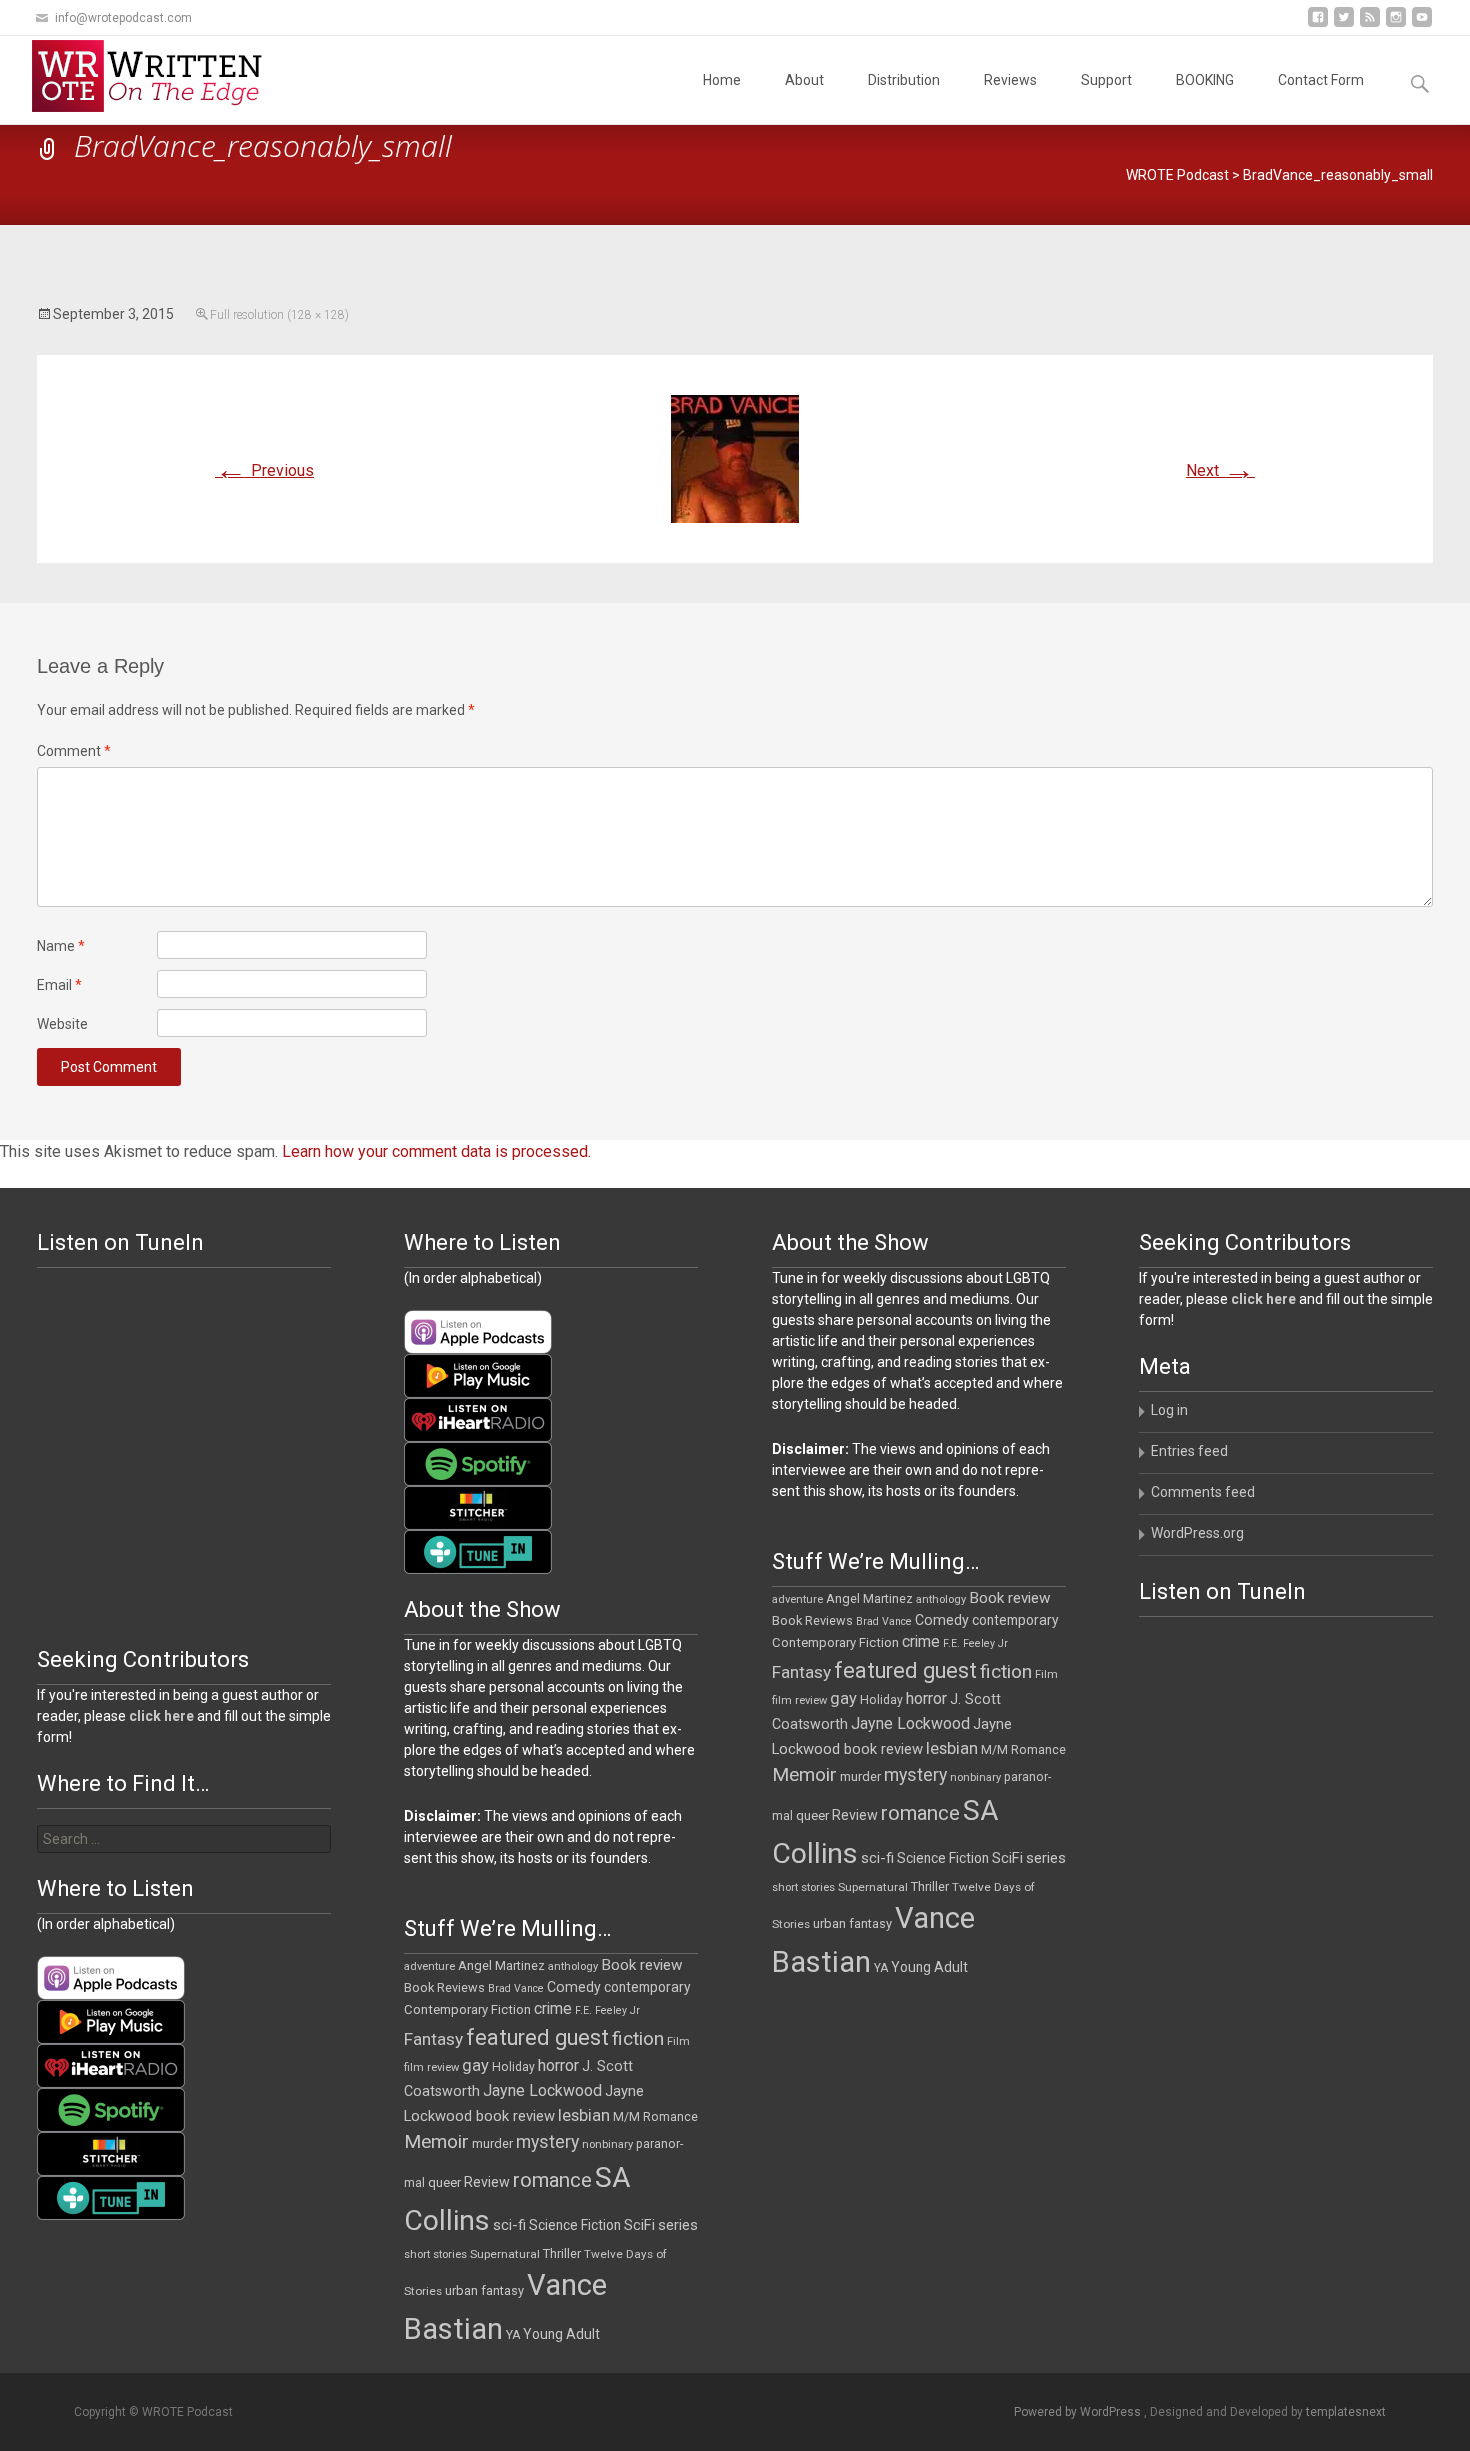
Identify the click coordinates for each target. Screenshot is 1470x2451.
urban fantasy (852, 1923)
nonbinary (975, 1777)
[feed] (1370, 24)
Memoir (804, 1774)
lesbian (952, 1748)
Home (722, 80)
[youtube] (1422, 24)
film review (799, 1700)
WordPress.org (1197, 1533)
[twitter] (1344, 24)
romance (920, 1813)
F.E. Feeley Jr (975, 1643)
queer (812, 1815)
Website (62, 1024)
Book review (1010, 1598)
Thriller (930, 1886)
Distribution (904, 80)
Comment (74, 751)
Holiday (881, 1700)
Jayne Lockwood (910, 1723)
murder (860, 1776)
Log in (1169, 1410)
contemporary (1015, 1620)
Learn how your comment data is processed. (436, 1151)
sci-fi (877, 1858)
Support (1106, 80)
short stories (803, 1887)
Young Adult (929, 1967)
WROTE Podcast (1177, 175)
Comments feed (1203, 1492)
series (1046, 1858)
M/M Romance (1023, 1750)
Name (61, 946)
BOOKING (1205, 80)
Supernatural (873, 1887)
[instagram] (1396, 24)
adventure (797, 1599)
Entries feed (1189, 1451)
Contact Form (1321, 80)
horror (926, 1698)
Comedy (942, 1620)
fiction (1006, 1671)
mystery (915, 1775)
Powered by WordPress (1079, 2412)
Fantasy (801, 1672)
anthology (941, 1599)
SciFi (1007, 1858)
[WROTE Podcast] (156, 76)
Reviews (1010, 80)
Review (855, 1815)
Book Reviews (812, 1620)
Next (1220, 470)
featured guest (905, 1670)
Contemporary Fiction (835, 1642)
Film (1046, 1674)
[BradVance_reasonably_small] (735, 457)
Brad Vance (884, 1621)
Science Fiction (943, 1858)
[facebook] (1318, 24)
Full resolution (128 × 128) (279, 315)
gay (843, 1698)
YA (881, 1968)
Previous (264, 470)
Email (59, 985)
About (804, 80)
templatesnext (1346, 2412)
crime (921, 1642)
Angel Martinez (869, 1598)
